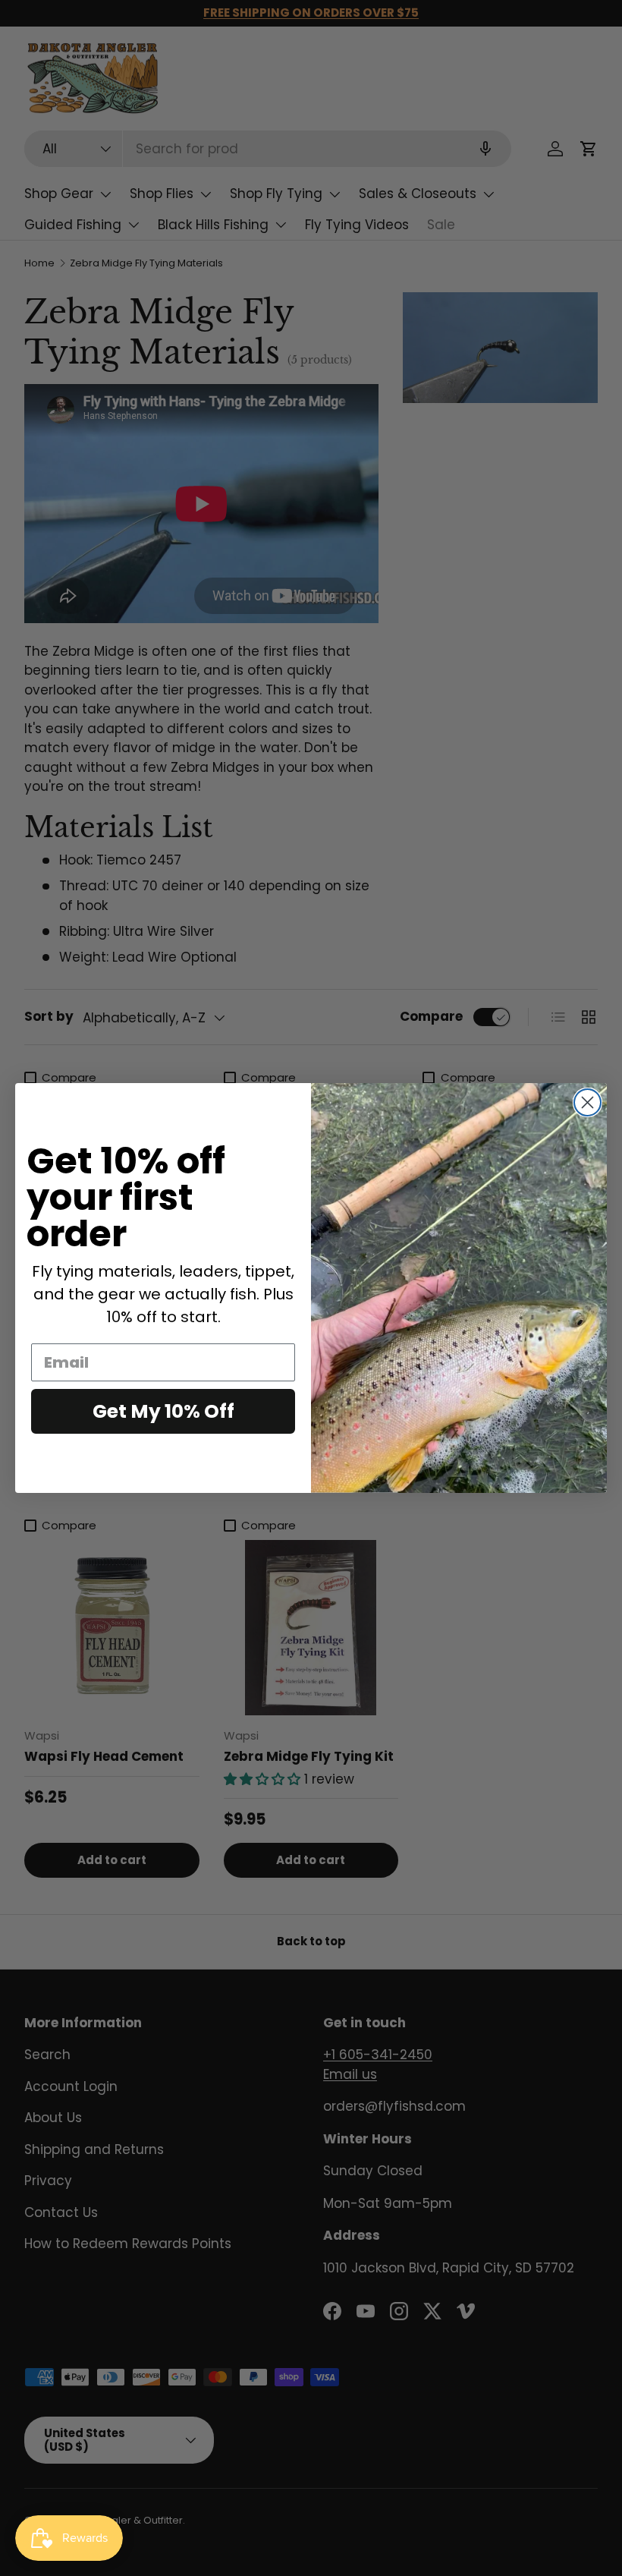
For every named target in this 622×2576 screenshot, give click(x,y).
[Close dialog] (587, 1102)
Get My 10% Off (163, 1411)
